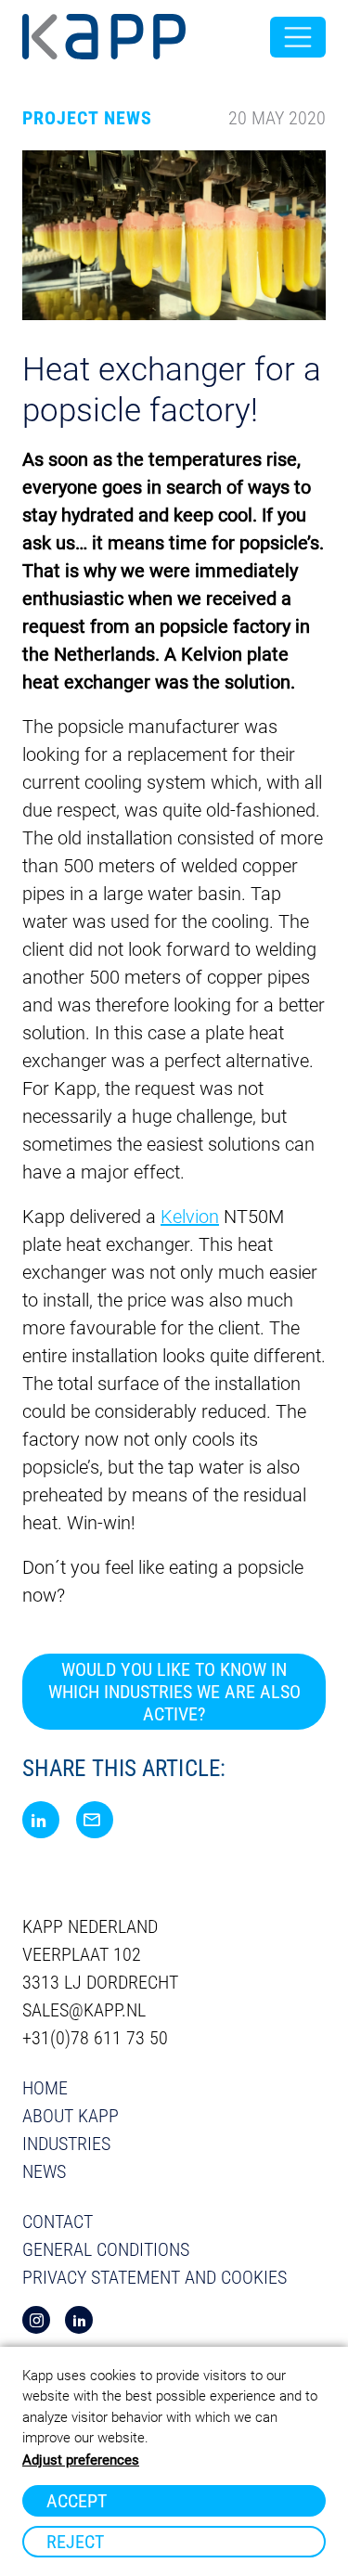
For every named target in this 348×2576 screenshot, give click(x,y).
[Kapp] (104, 37)
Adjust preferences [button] (81, 2460)
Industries (66, 2144)
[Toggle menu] (298, 37)
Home (45, 2088)
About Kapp (71, 2116)
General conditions (106, 2249)
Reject (75, 2542)
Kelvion (190, 1217)
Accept (77, 2501)
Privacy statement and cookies (155, 2277)
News (44, 2171)
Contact (58, 2222)
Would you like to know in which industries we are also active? (174, 1692)
